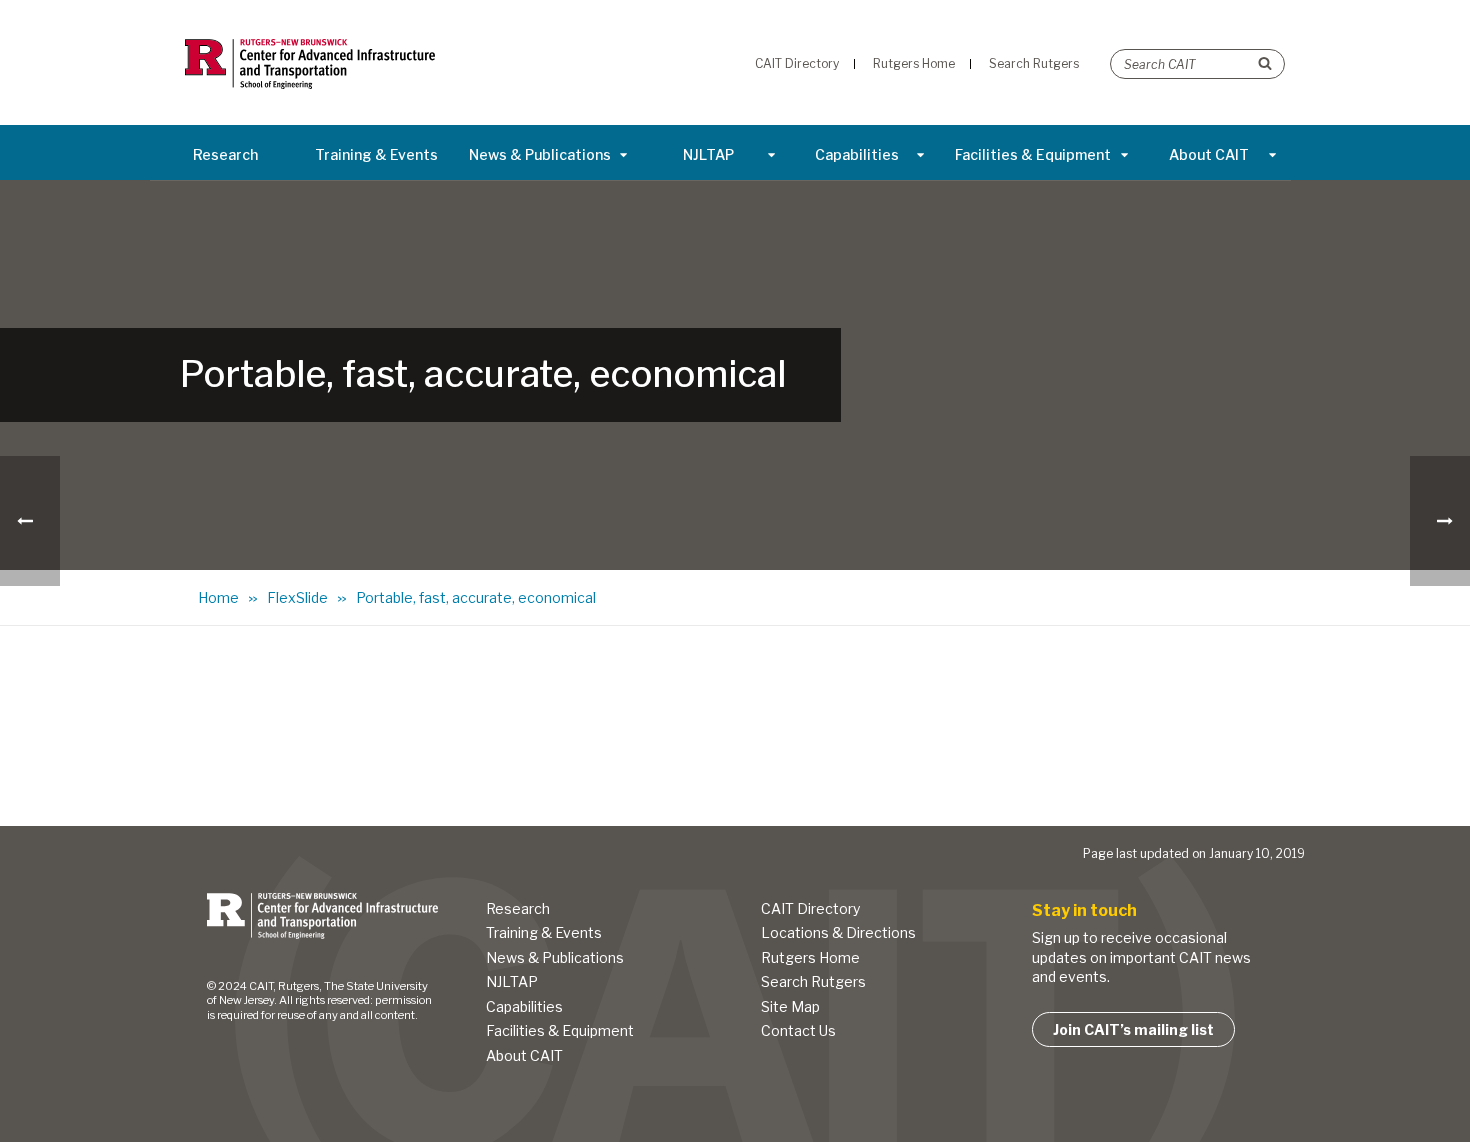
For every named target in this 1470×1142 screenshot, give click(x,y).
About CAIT (1209, 154)
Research (225, 154)
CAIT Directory (810, 908)
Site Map (790, 1006)
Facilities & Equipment (1033, 154)
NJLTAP (708, 154)
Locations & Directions (838, 932)
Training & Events (376, 154)
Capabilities (857, 154)
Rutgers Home (810, 957)
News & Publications (540, 154)
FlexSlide (297, 597)
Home (218, 597)
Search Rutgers (813, 981)
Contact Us (798, 1030)
